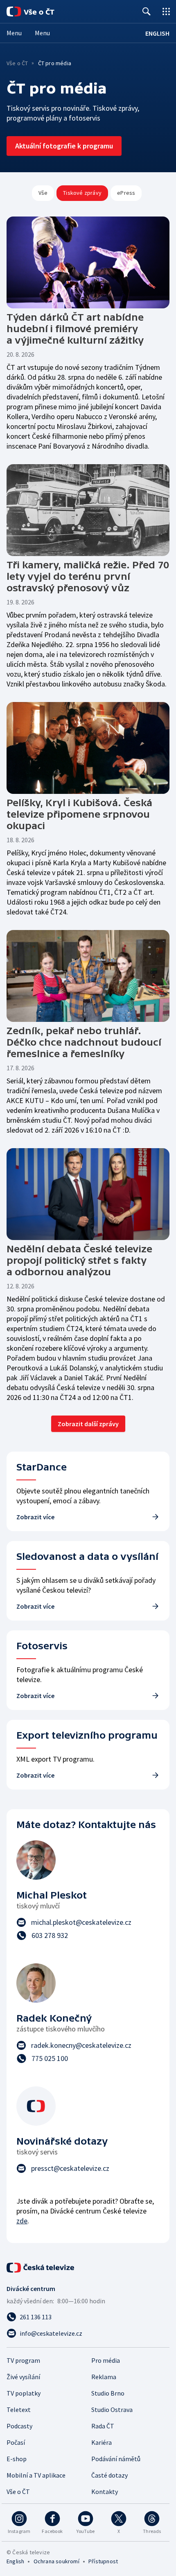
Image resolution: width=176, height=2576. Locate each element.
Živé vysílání (23, 2377)
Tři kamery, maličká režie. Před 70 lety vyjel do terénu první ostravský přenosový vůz (88, 576)
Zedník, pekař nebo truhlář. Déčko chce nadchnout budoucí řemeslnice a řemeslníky (84, 1042)
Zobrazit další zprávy (88, 1424)
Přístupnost (103, 2561)
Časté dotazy (109, 2475)
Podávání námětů (116, 2459)
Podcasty (19, 2426)
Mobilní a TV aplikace (36, 2475)
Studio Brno (108, 2393)
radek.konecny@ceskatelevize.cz (81, 2045)
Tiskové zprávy (82, 193)
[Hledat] (147, 11)
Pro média (106, 2360)
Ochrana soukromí (56, 2561)
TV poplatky (24, 2393)
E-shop (17, 2459)
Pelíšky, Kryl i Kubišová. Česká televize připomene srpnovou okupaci (79, 814)
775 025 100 (50, 2058)
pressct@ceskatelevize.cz (70, 2168)
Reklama (104, 2377)
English (15, 2561)
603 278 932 (50, 1935)
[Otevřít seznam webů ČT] (166, 11)
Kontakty (105, 2492)
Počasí (16, 2442)
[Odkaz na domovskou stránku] (41, 11)
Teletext (19, 2410)
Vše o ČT (17, 63)
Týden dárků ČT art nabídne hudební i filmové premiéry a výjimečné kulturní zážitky (75, 329)
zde (22, 2221)
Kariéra (102, 2442)
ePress (126, 193)
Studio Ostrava (112, 2410)
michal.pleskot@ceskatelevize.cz (81, 1922)
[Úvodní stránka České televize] (41, 2268)
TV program (23, 2360)
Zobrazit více (35, 1517)
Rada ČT (103, 2426)
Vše (43, 193)
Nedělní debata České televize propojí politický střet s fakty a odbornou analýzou (79, 1260)
